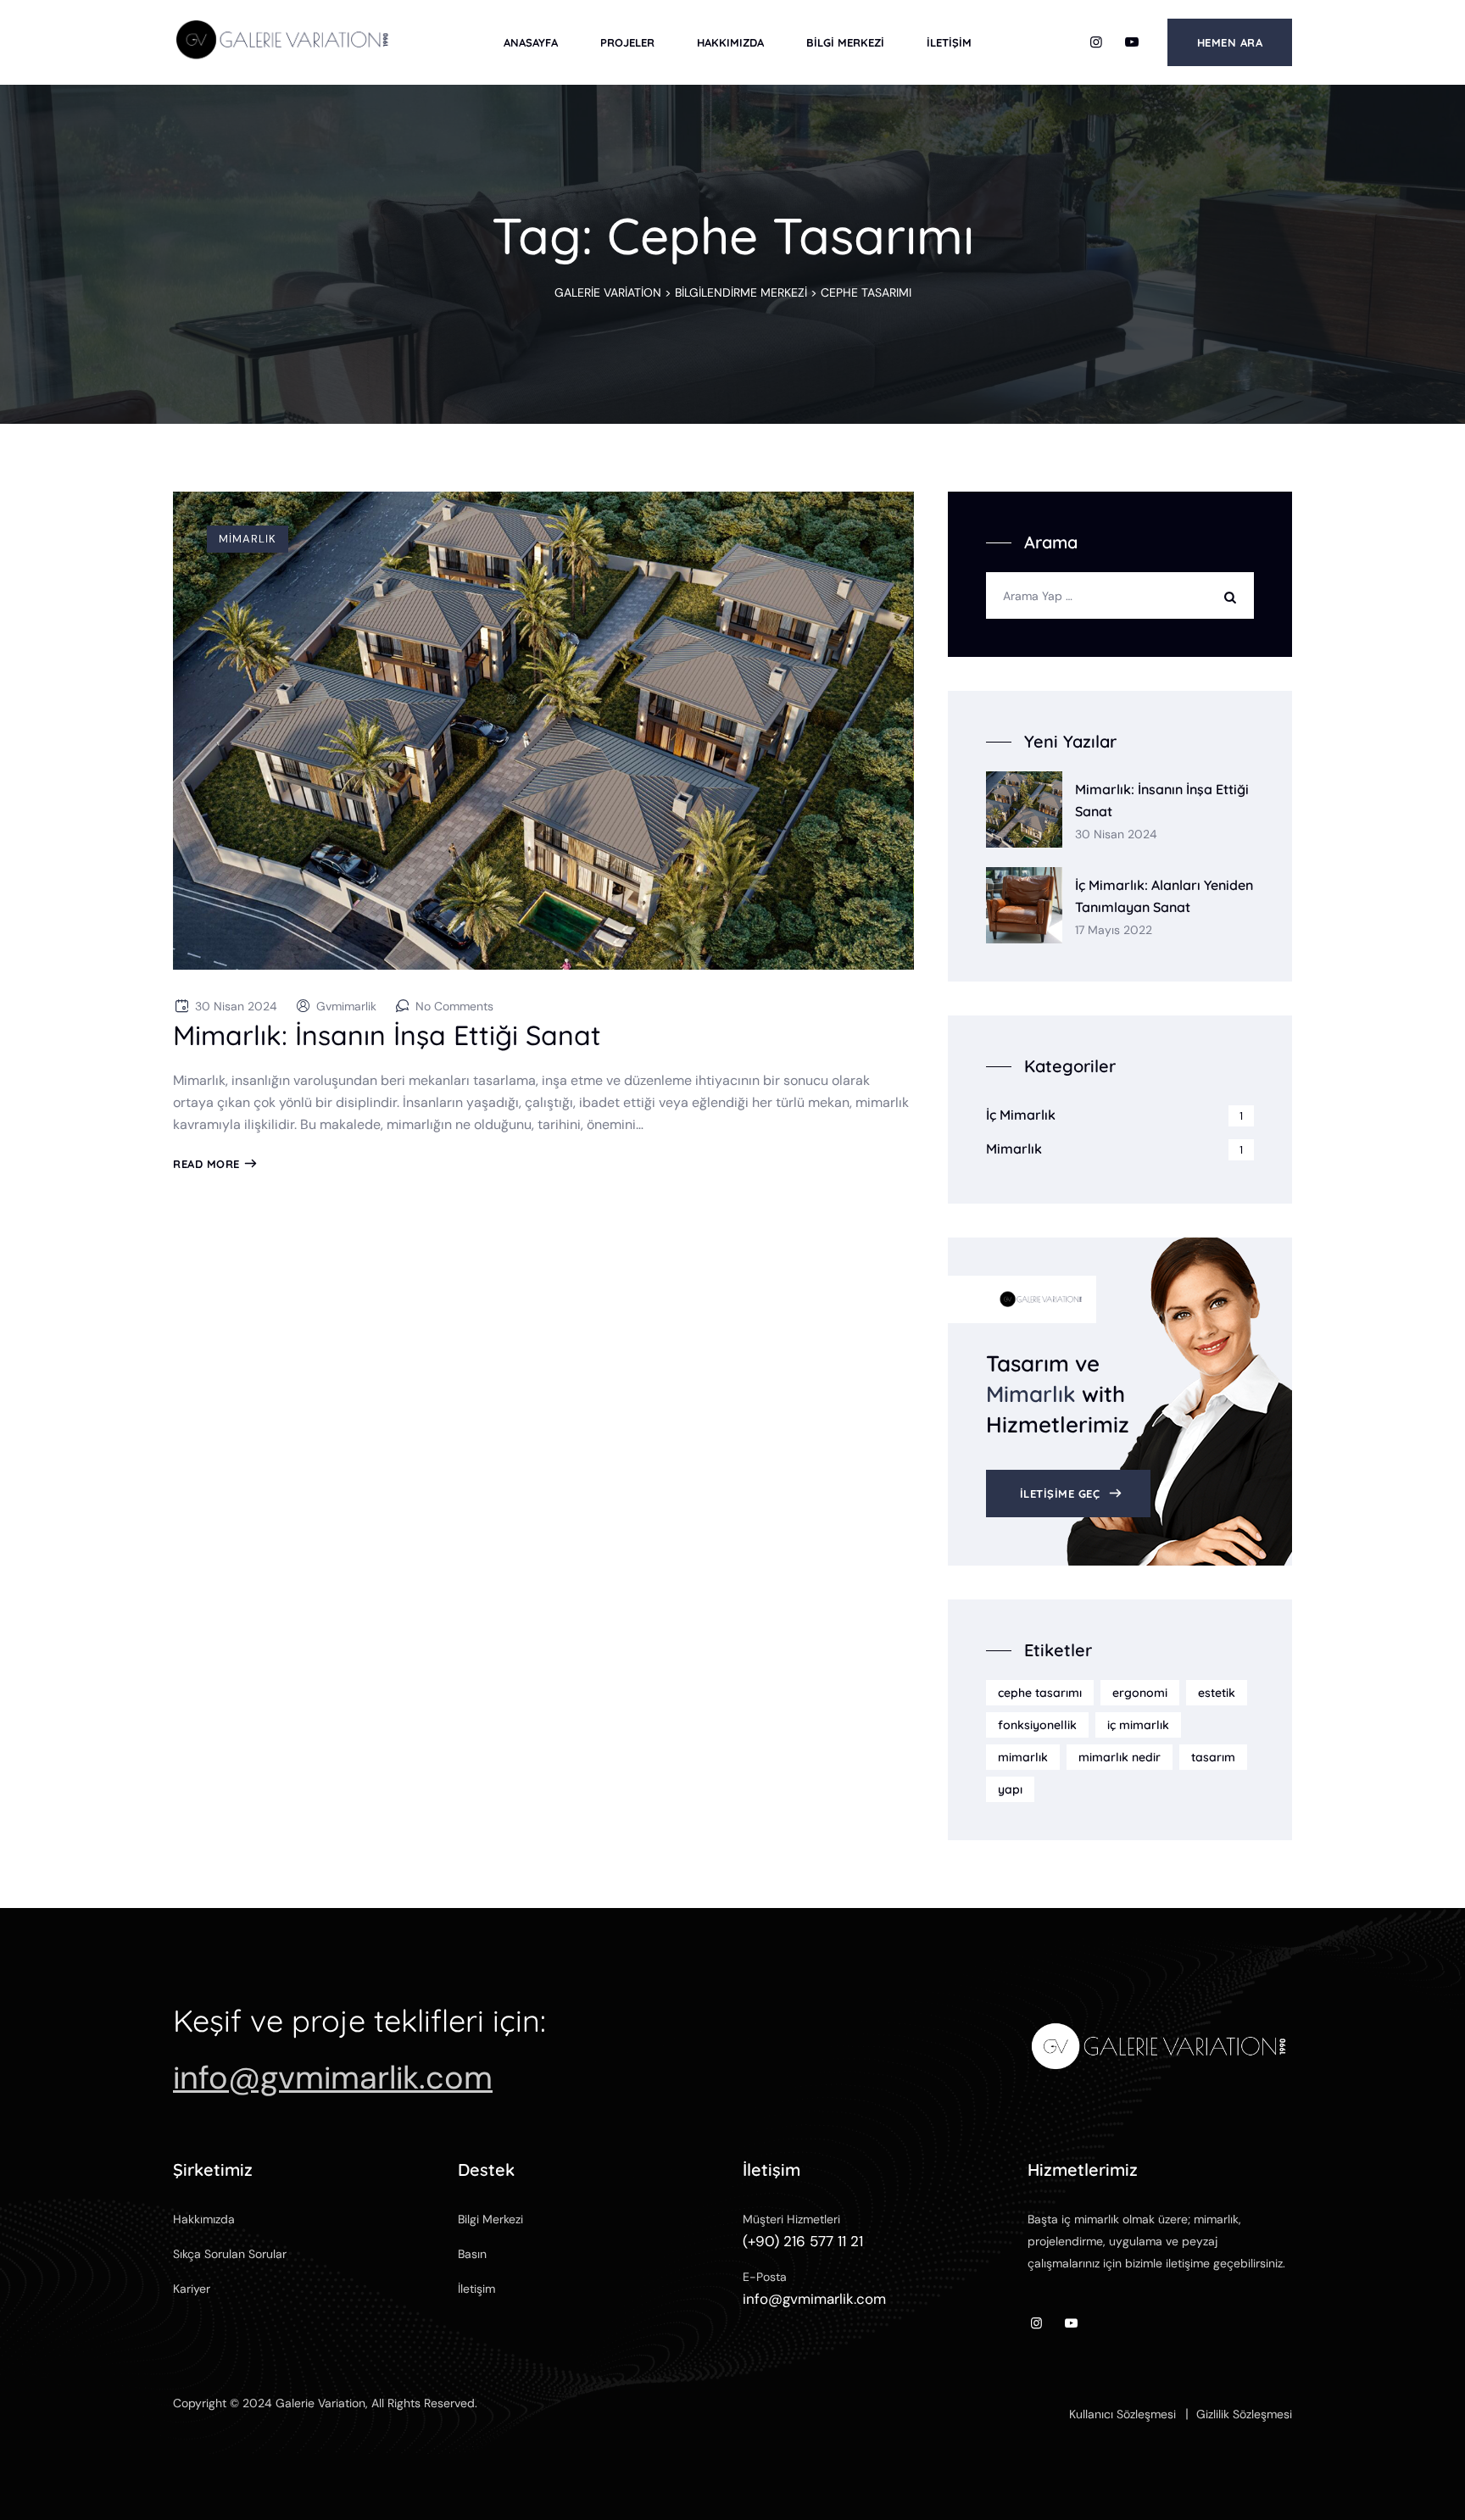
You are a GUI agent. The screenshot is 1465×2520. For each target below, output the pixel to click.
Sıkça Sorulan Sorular (230, 2254)
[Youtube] (1132, 42)
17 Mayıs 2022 (1114, 930)
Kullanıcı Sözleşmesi (1122, 2414)
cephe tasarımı (1040, 1693)
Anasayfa (531, 42)
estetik (1217, 1693)
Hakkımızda (730, 42)
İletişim (949, 42)
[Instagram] (1096, 42)
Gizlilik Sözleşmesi (1244, 2414)
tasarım (1213, 1757)
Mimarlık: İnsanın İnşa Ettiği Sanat (387, 1035)
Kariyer (192, 2289)
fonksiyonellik (1037, 1725)
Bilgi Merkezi (845, 42)
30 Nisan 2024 (1116, 834)
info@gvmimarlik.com (333, 2078)
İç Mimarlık (1021, 1115)
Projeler (627, 42)
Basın (472, 2254)
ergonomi (1140, 1693)
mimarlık (1023, 1757)
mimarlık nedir (1120, 1757)
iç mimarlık (1138, 1725)
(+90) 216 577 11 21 (803, 2241)
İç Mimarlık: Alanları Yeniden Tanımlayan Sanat (1164, 896)
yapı (1010, 1789)
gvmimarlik (346, 1006)
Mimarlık (248, 539)
